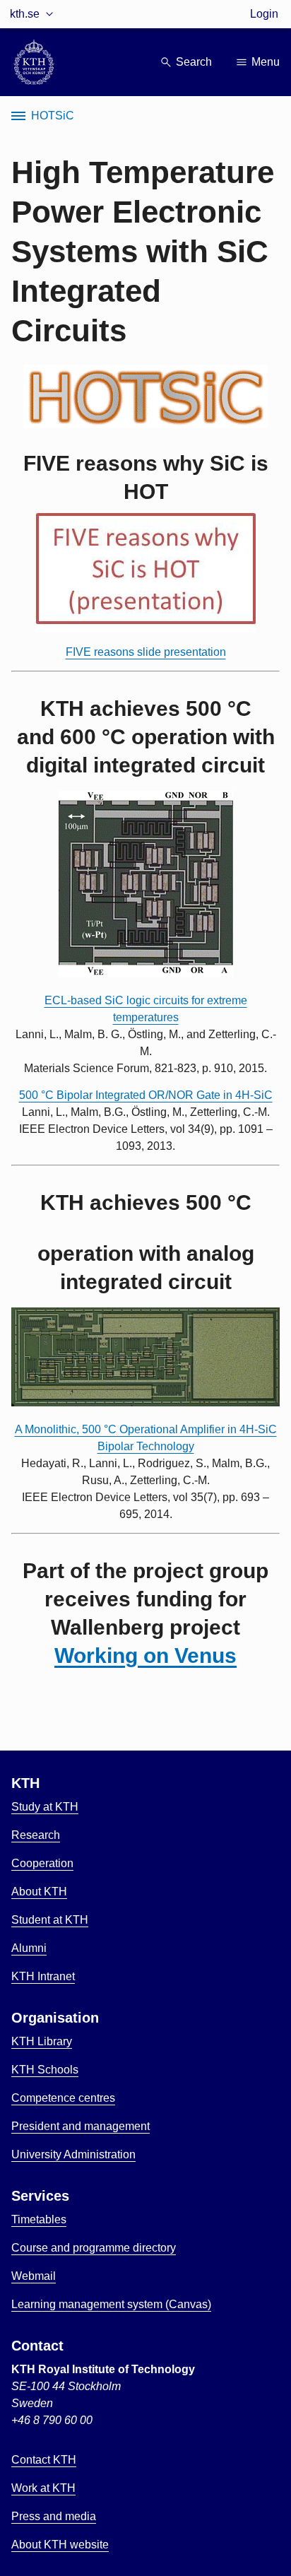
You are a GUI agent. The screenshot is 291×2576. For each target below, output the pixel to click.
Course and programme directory (94, 2248)
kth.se (25, 14)
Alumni (29, 1948)
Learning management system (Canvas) (111, 2304)
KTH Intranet (43, 1976)
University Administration (73, 2154)
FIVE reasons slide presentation (146, 652)
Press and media (54, 2516)
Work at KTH (43, 2488)
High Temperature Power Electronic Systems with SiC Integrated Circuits (143, 251)
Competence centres (63, 2098)
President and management (81, 2126)
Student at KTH (50, 1920)
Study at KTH (45, 1807)
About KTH (39, 1892)
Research (36, 1835)
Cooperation (42, 1863)
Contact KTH (44, 2460)
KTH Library (42, 2041)
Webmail (34, 2276)
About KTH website (60, 2545)
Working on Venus (145, 1655)
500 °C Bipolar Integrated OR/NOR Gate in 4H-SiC (146, 1095)
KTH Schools (45, 2070)
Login (264, 14)
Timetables (39, 2219)
